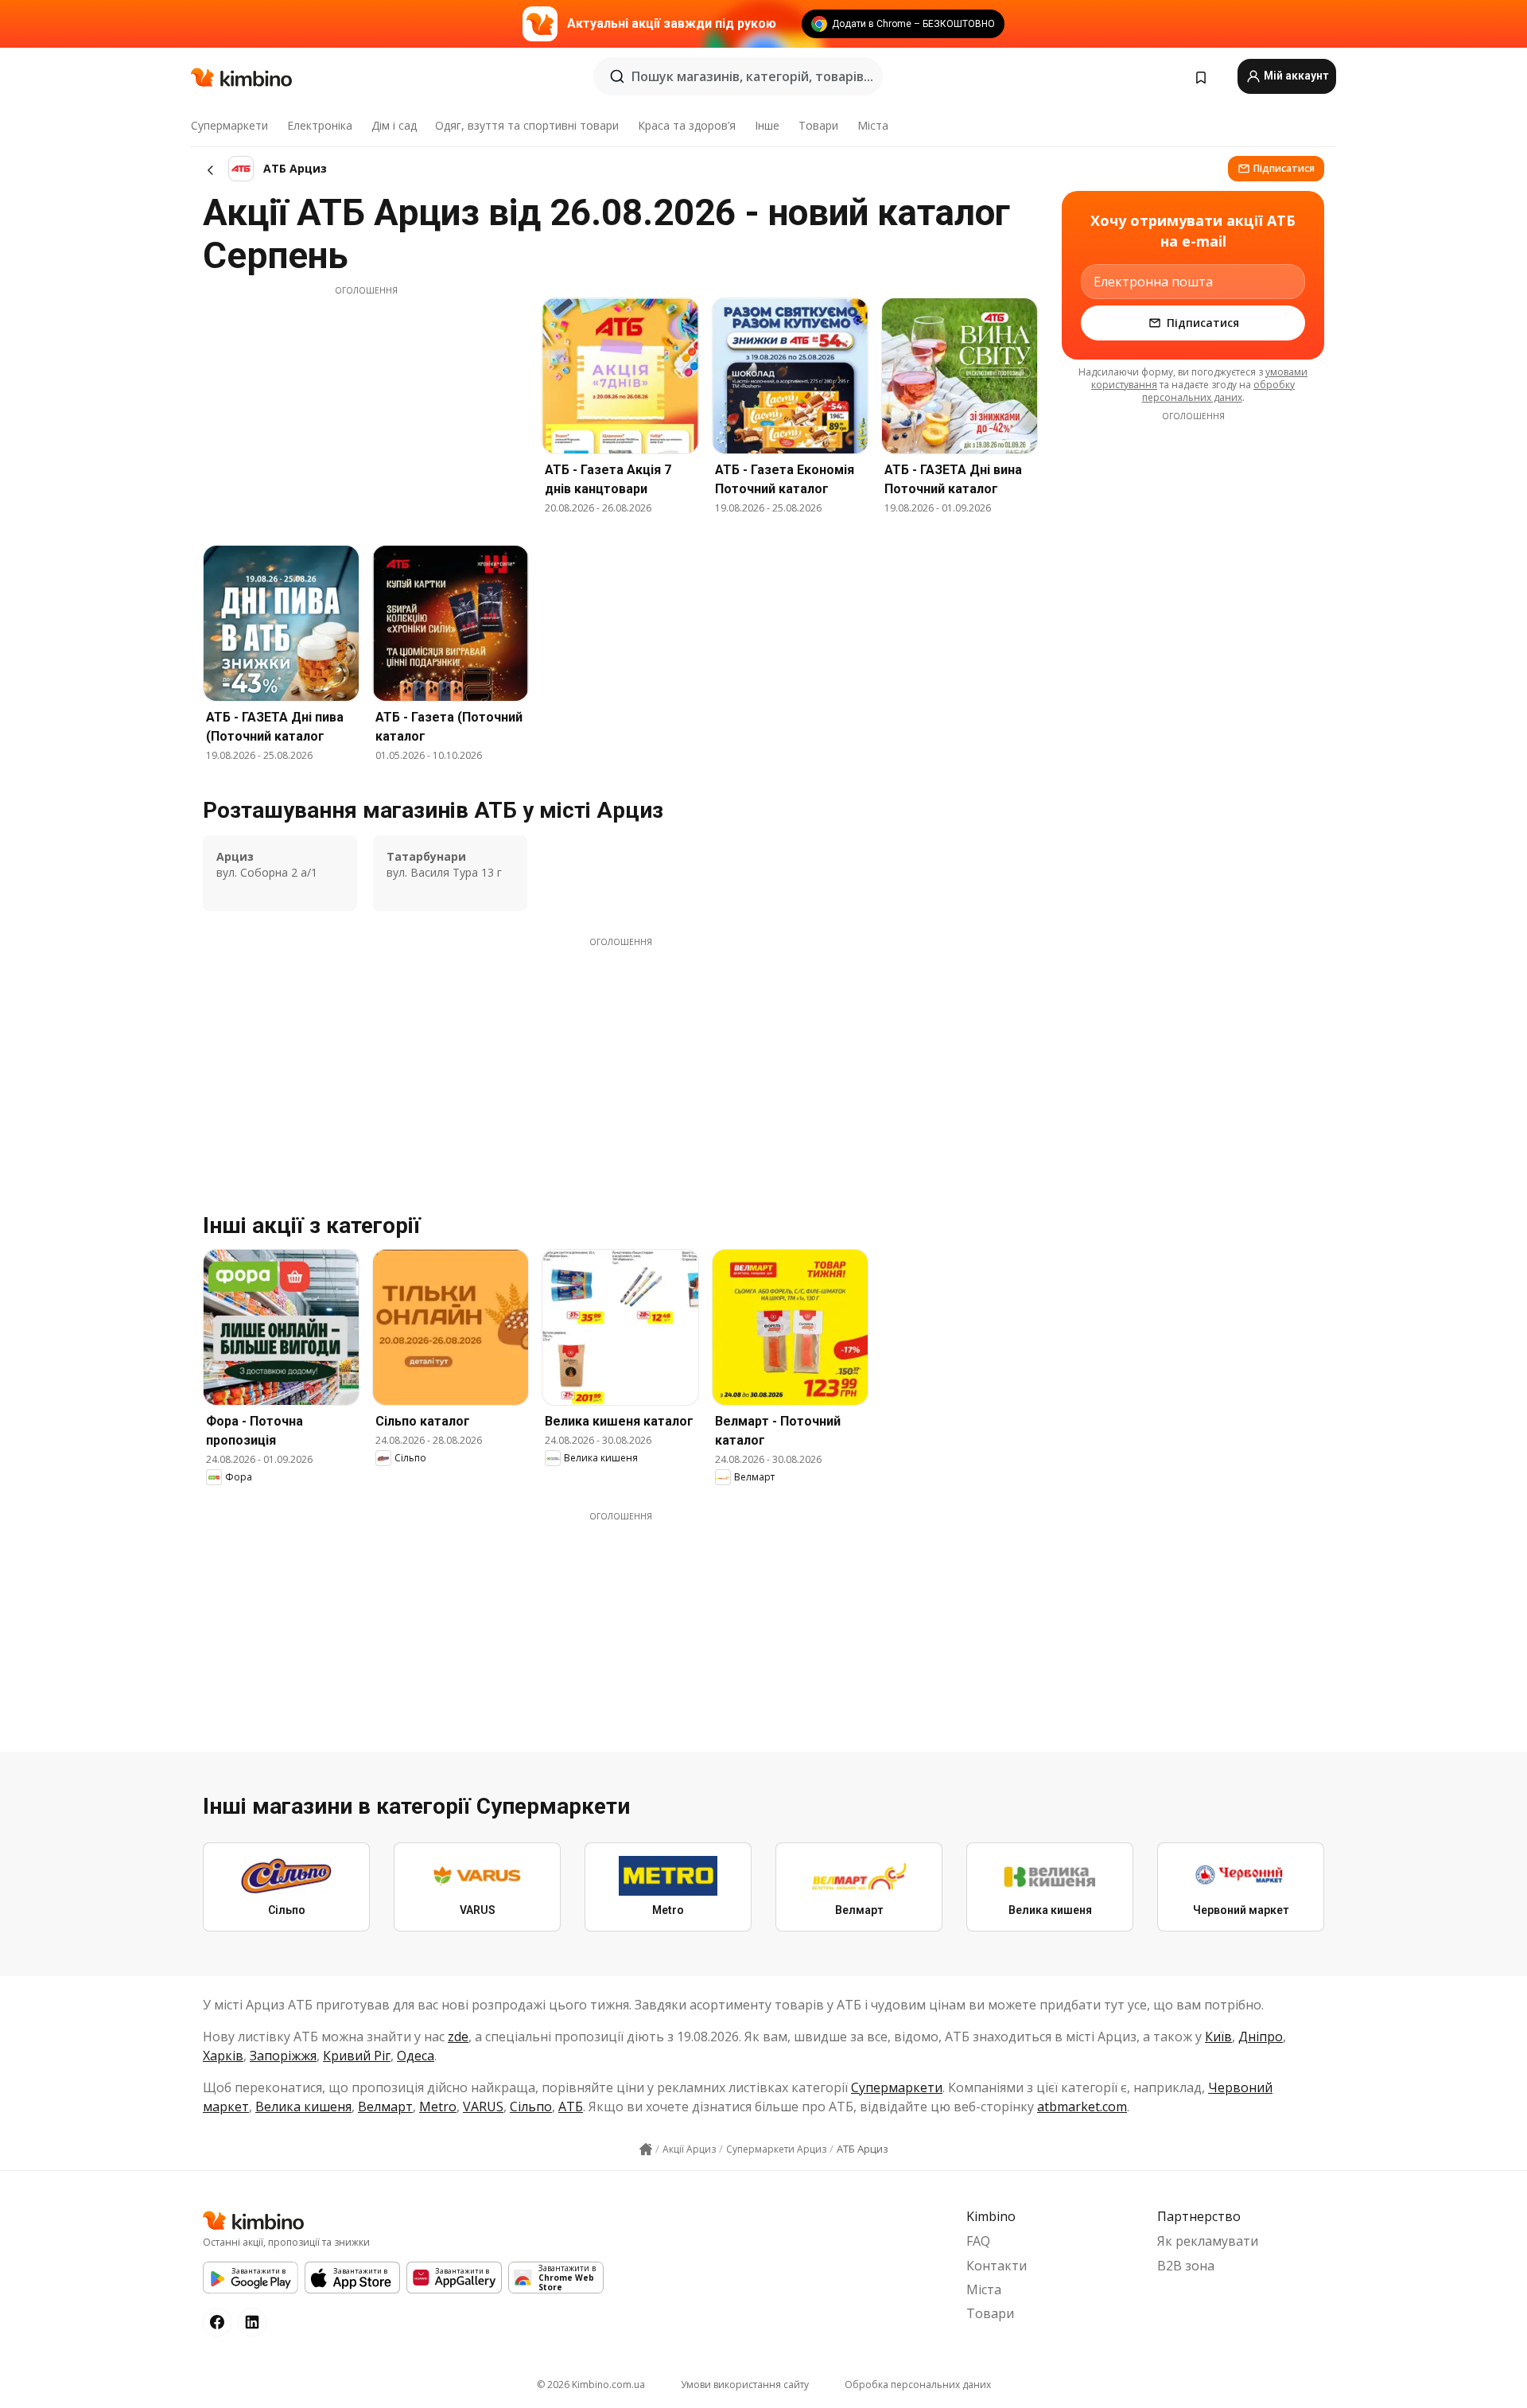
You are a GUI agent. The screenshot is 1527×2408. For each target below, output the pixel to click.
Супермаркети (229, 125)
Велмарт (385, 2107)
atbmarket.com (1082, 2107)
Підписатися (1284, 168)
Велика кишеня (303, 2107)
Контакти (997, 2266)
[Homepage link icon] (646, 2149)
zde (458, 2036)
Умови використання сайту (745, 2385)
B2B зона (1186, 2266)
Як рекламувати (1208, 2241)
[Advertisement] (366, 408)
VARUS (483, 2107)
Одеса (416, 2056)
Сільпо (531, 2107)
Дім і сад (394, 125)
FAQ (978, 2241)
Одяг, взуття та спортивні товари (527, 125)
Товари (818, 125)
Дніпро (1261, 2036)
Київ (1218, 2036)
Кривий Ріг (357, 2056)
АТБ (571, 2107)
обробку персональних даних (1219, 391)
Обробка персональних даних (918, 2385)
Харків (223, 2056)
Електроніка (320, 125)
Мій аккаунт (1295, 76)
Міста (873, 125)
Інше (767, 125)
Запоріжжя (283, 2056)
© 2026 (591, 2385)
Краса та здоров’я (687, 125)
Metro (438, 2107)
